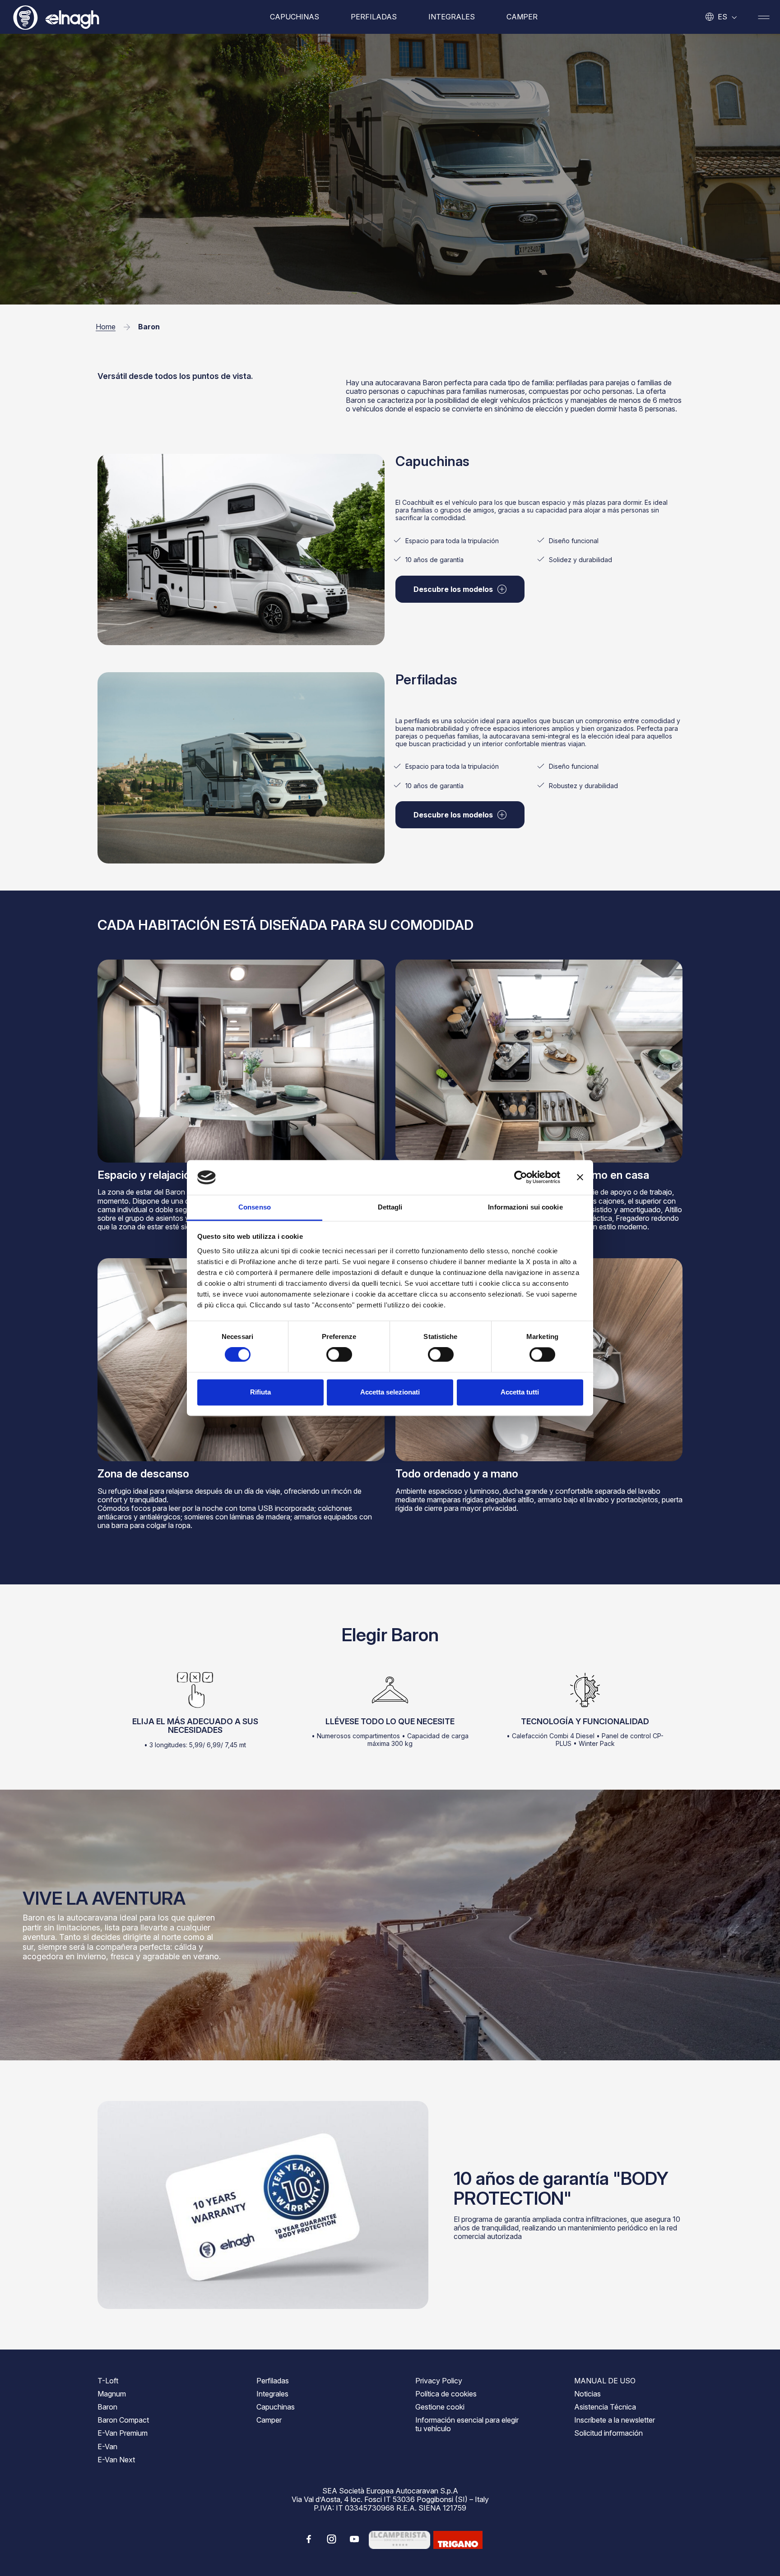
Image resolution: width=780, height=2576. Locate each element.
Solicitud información (608, 2433)
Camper (522, 17)
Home (106, 327)
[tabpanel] (539, 532)
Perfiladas (374, 17)
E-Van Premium (123, 2433)
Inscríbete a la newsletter (615, 2420)
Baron (107, 2407)
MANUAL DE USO (605, 2381)
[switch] (339, 1355)
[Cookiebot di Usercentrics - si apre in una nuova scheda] (521, 1177)
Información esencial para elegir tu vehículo (467, 2424)
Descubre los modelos (453, 589)
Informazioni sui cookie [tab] (525, 1207)
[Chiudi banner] (580, 1177)
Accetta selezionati (390, 1392)
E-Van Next (116, 2460)
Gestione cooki (440, 2407)
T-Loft (108, 2381)
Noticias (587, 2394)
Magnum (112, 2394)
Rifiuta (260, 1392)
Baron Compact (123, 2420)
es (722, 17)
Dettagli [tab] (390, 1207)
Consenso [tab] (255, 1207)
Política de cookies (446, 2394)
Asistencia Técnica (605, 2407)
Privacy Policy (439, 2381)
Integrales (452, 17)
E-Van (107, 2447)
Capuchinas (295, 17)
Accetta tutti (520, 1392)
